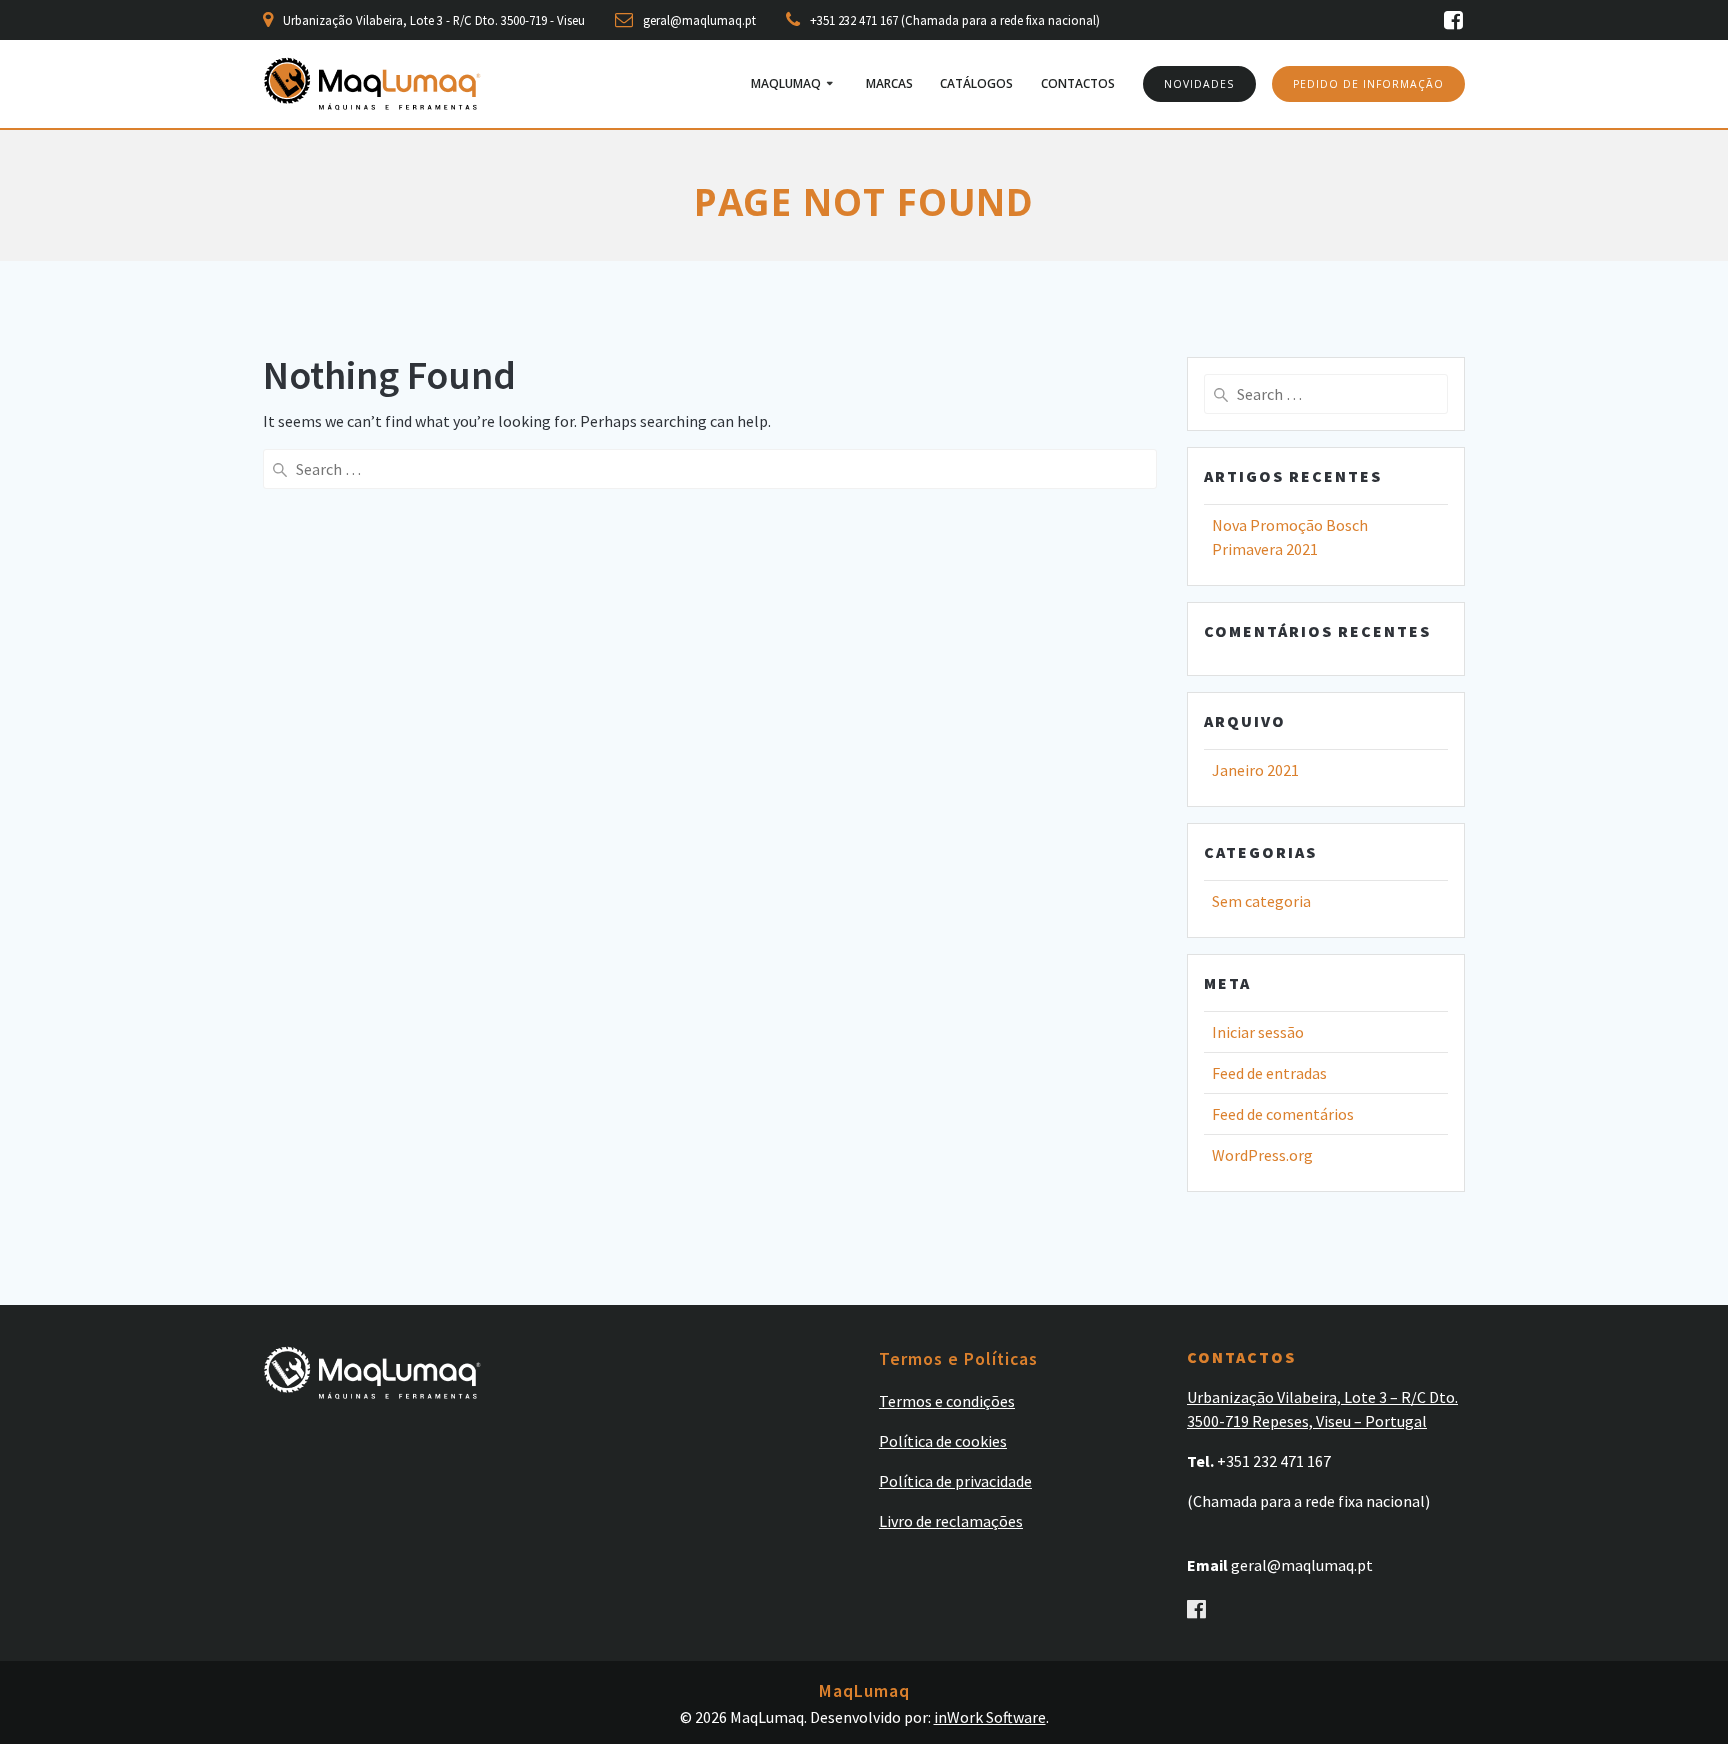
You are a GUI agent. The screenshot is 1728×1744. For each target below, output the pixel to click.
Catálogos (976, 83)
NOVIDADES (1199, 84)
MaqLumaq (786, 83)
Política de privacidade (955, 1481)
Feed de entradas (1269, 1073)
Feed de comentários (1283, 1114)
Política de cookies (943, 1441)
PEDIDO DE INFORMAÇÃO (1368, 84)
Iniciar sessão (1258, 1032)
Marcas (889, 83)
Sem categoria (1261, 901)
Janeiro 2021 (1255, 770)
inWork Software (990, 1717)
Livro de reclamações (951, 1521)
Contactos (1078, 83)
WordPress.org (1262, 1155)
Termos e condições (947, 1401)
